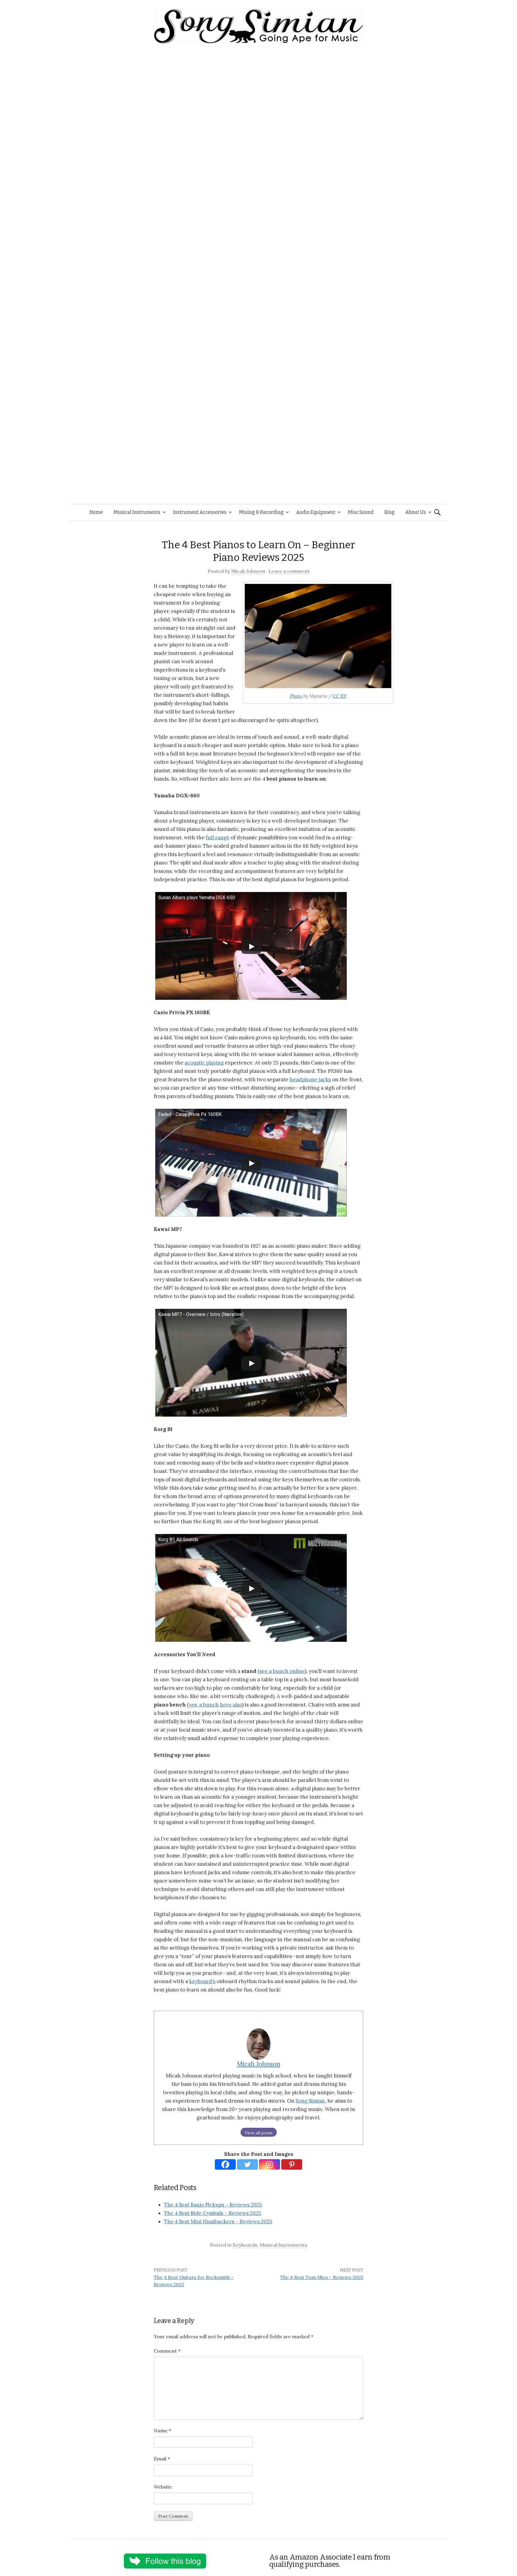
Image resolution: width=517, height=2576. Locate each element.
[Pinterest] (292, 2164)
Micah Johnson (248, 571)
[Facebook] (225, 2164)
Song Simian (310, 2101)
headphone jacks (310, 1079)
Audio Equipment (316, 512)
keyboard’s (202, 1981)
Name (162, 2430)
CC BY (340, 696)
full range (218, 838)
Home (96, 512)
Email (162, 2459)
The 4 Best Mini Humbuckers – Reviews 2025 (218, 2221)
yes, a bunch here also (215, 1705)
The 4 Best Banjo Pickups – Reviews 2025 (213, 2205)
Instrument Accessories (200, 512)
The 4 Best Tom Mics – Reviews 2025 (322, 2277)
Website (163, 2487)
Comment (167, 2351)
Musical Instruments (137, 512)
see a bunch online (282, 1671)
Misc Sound (361, 512)
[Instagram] (270, 2164)
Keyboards (245, 2245)
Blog (390, 512)
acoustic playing (204, 1063)
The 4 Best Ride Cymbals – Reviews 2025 (213, 2213)
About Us (416, 512)
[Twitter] (247, 2164)
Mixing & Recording (261, 512)
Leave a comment (289, 571)
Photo (296, 696)
